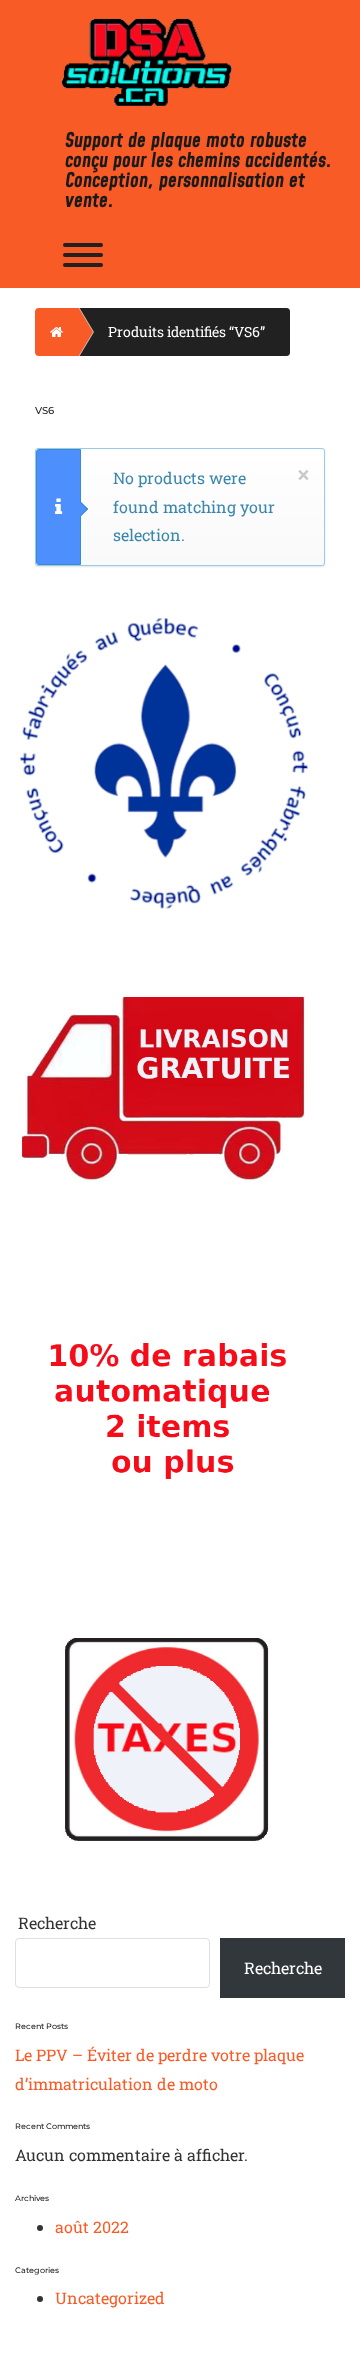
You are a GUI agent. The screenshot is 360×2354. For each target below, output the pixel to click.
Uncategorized (110, 2297)
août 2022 (92, 2226)
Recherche (57, 1922)
